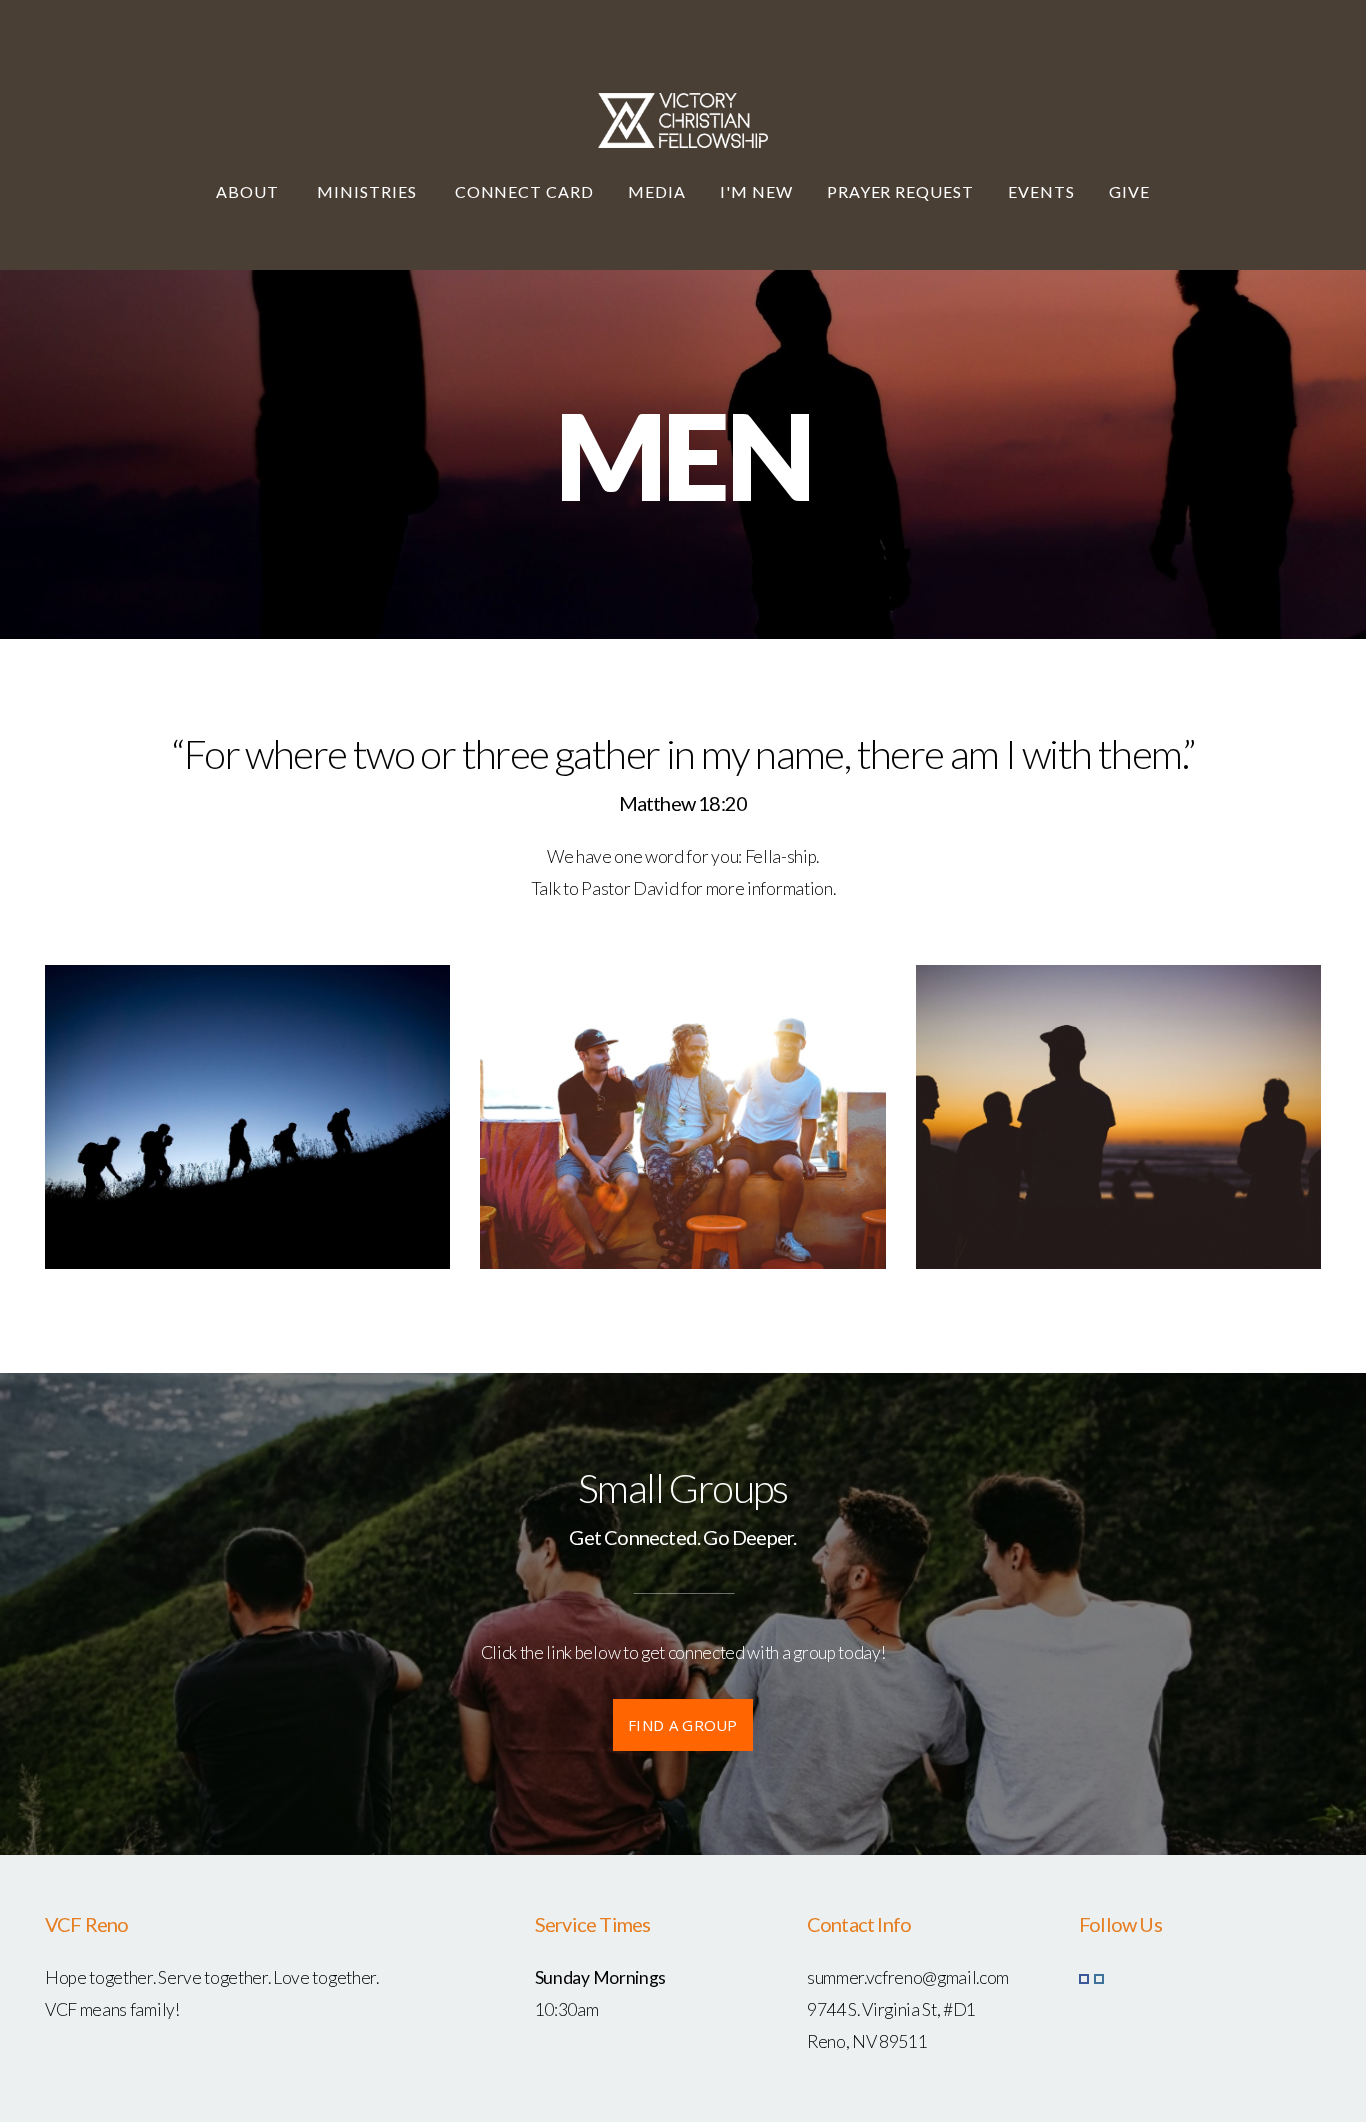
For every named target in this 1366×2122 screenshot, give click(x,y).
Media (657, 191)
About (249, 191)
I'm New (756, 191)
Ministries (369, 191)
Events (1041, 191)
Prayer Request (900, 191)
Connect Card (525, 191)
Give (1129, 191)
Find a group (683, 1725)
